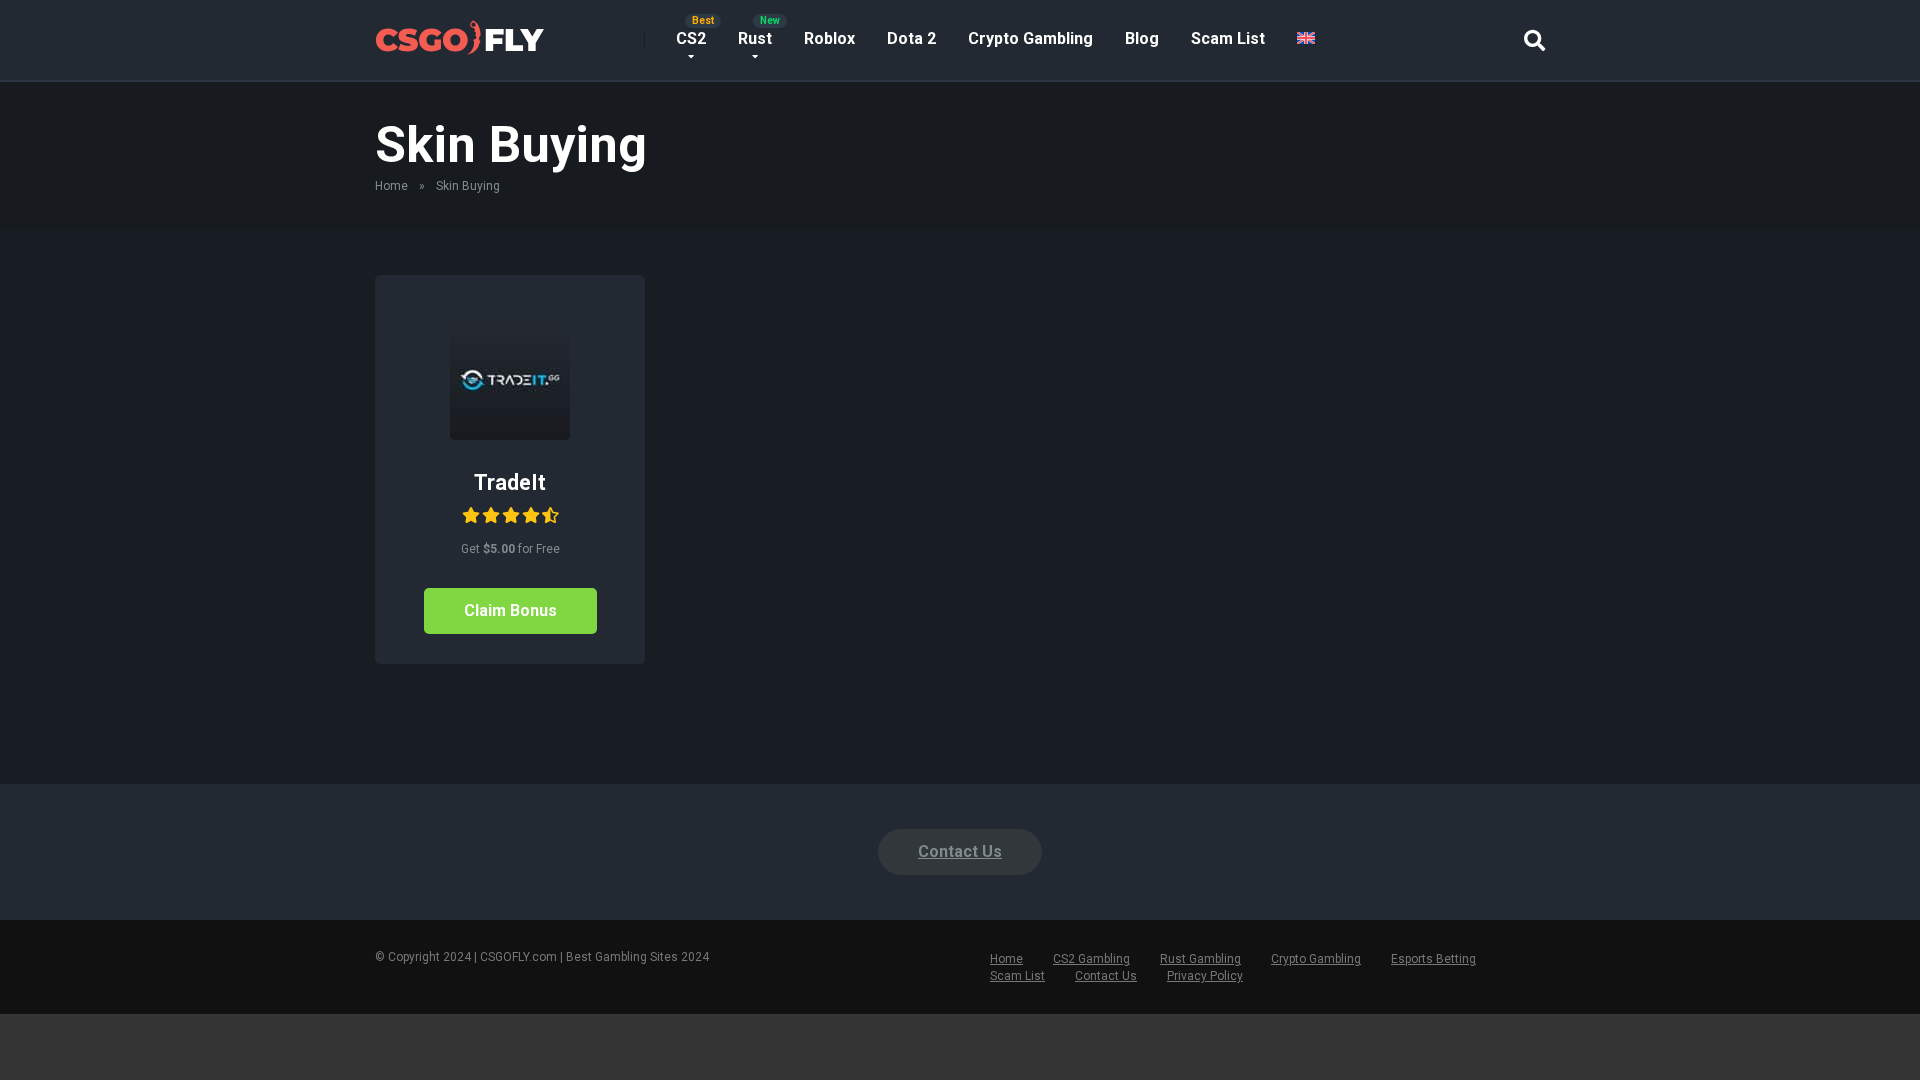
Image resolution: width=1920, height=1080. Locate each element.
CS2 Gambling (1091, 959)
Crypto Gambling (1030, 38)
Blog (1142, 38)
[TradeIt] (510, 434)
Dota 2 (911, 38)
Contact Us (960, 851)
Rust (755, 38)
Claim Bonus (510, 610)
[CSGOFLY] (459, 32)
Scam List (1228, 38)
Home (391, 186)
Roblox (829, 38)
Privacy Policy (1205, 976)
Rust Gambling (1200, 959)
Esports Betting (1433, 959)
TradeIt (510, 482)
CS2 (691, 38)
